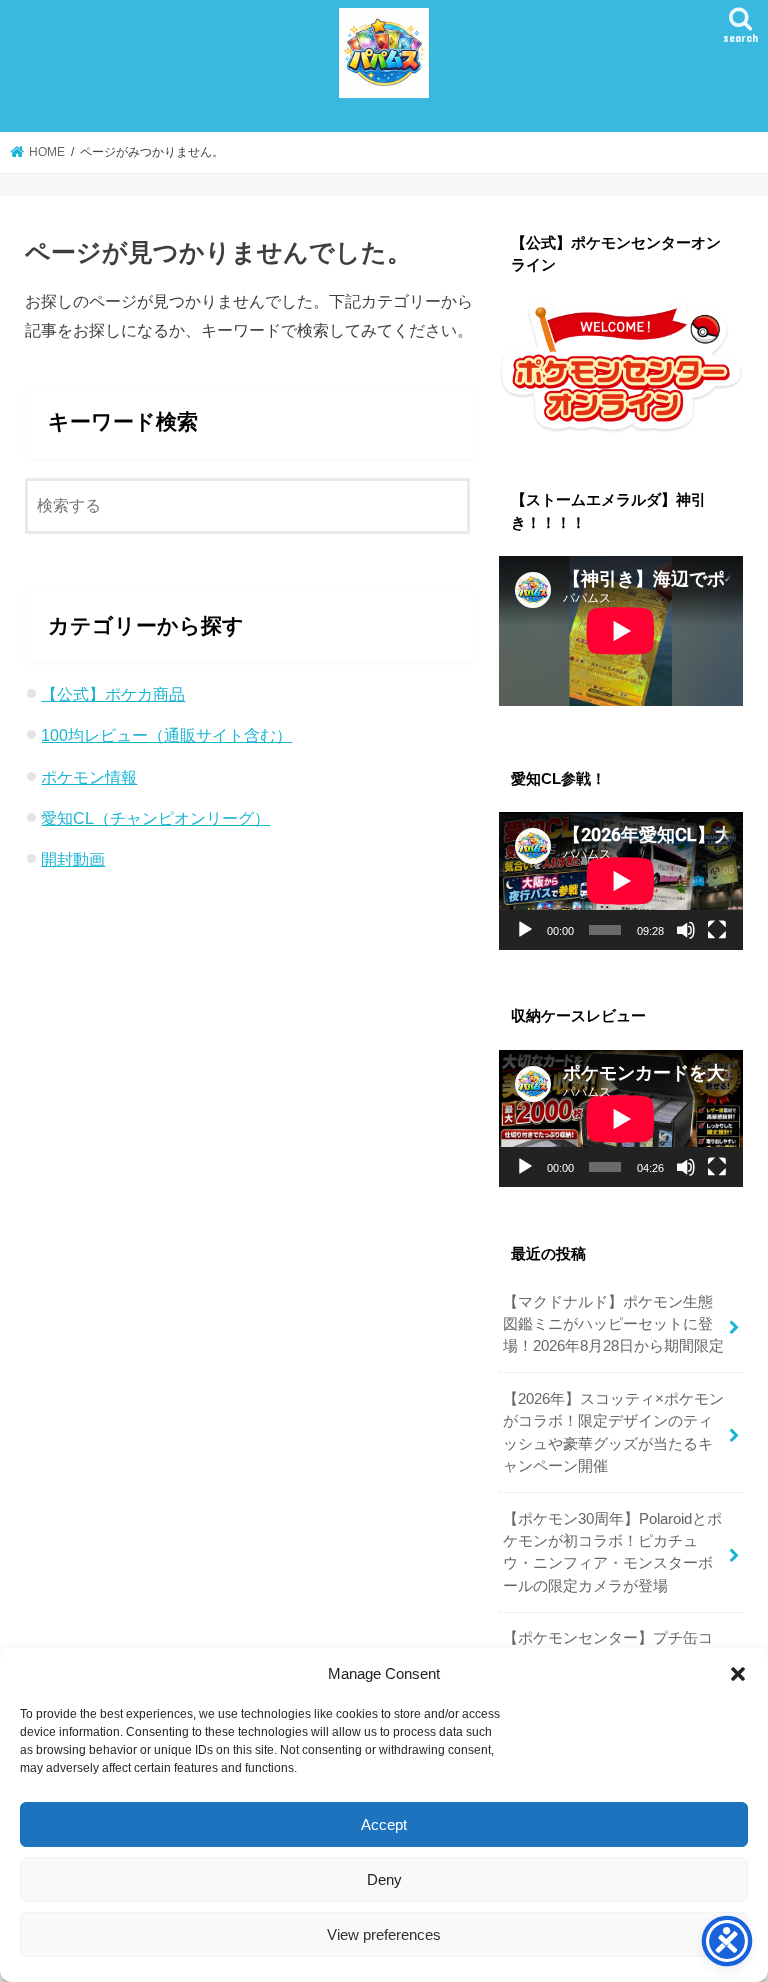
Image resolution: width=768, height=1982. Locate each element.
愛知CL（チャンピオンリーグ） (155, 818)
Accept (384, 1824)
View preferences (384, 1934)
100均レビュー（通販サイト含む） (166, 735)
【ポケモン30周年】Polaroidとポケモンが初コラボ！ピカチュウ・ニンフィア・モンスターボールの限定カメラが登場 (612, 1552)
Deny (384, 1879)
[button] (738, 1674)
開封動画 (73, 859)
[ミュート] (686, 930)
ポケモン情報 (89, 777)
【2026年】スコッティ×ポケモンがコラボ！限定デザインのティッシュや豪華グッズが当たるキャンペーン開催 (613, 1432)
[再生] (525, 930)
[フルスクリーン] (717, 930)
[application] (621, 880)
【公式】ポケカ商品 (113, 694)
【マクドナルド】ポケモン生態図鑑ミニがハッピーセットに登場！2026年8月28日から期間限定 (613, 1324)
